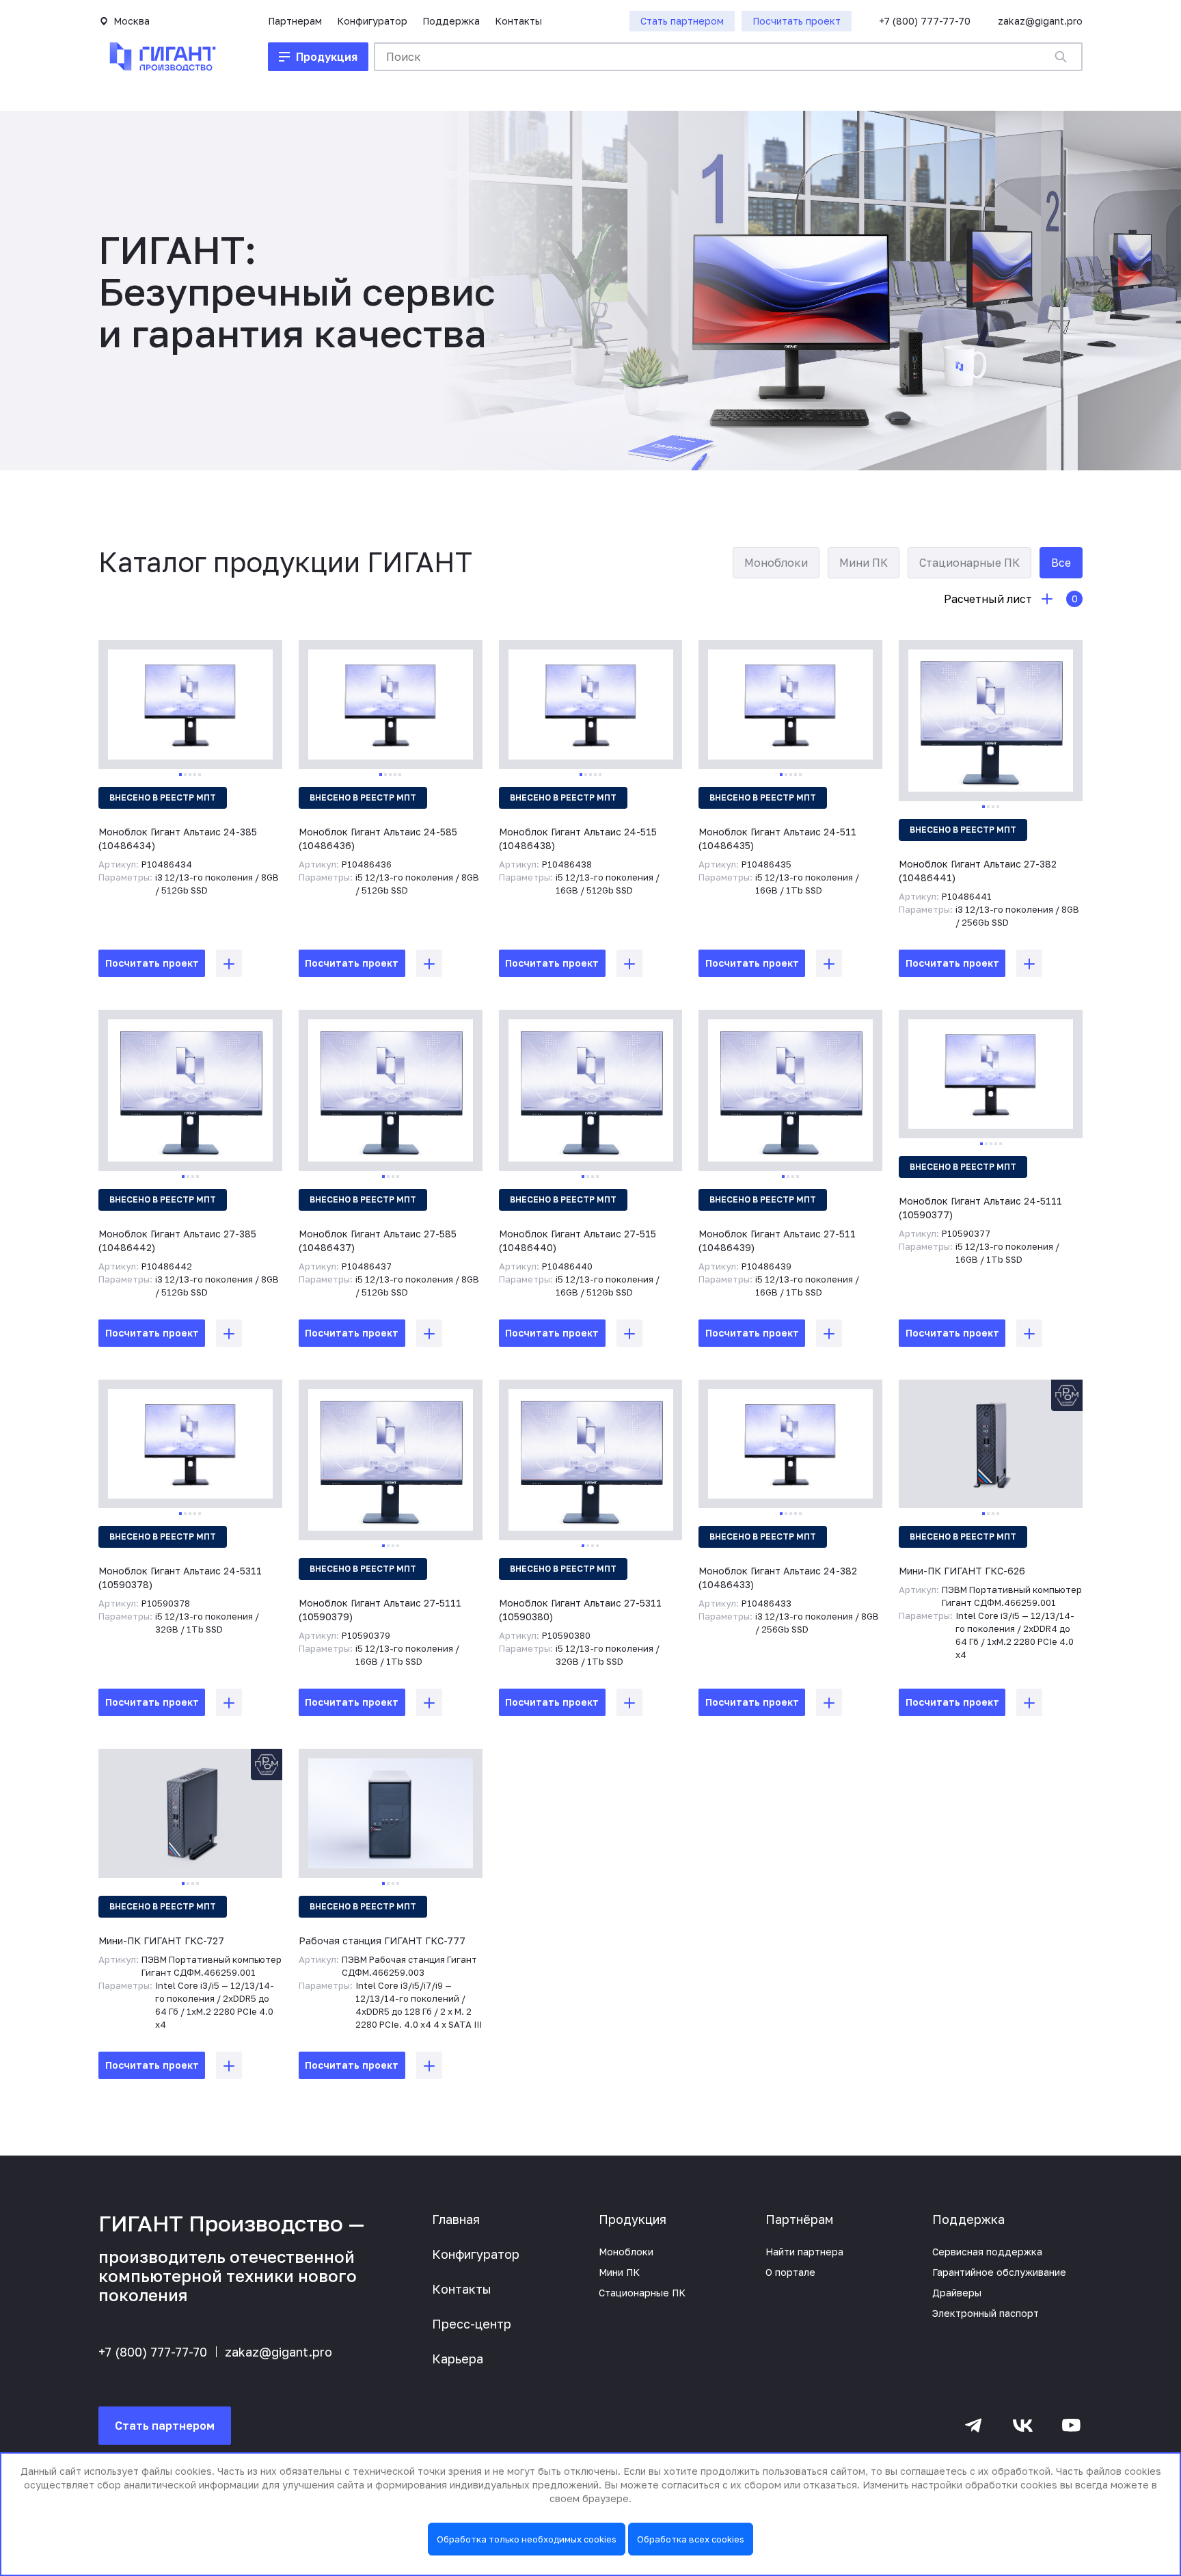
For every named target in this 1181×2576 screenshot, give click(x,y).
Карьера (458, 2359)
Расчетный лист (1011, 599)
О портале (790, 2272)
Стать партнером (165, 2426)
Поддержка (451, 21)
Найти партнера (804, 2252)
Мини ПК (864, 563)
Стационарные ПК (969, 563)
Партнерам (295, 21)
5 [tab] (200, 775)
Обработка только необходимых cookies (527, 2539)
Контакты (518, 21)
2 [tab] (185, 775)
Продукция (633, 2219)
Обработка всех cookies (691, 2539)
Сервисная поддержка (987, 2252)
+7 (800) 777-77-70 (925, 21)
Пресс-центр (472, 2324)
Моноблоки (776, 563)
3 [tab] (190, 775)
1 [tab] (180, 775)
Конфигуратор (372, 21)
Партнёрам (799, 2219)
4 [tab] (195, 775)
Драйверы (957, 2293)
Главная (456, 2219)
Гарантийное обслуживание (999, 2272)
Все (1061, 563)
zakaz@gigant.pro (1040, 21)
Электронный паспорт (986, 2313)
